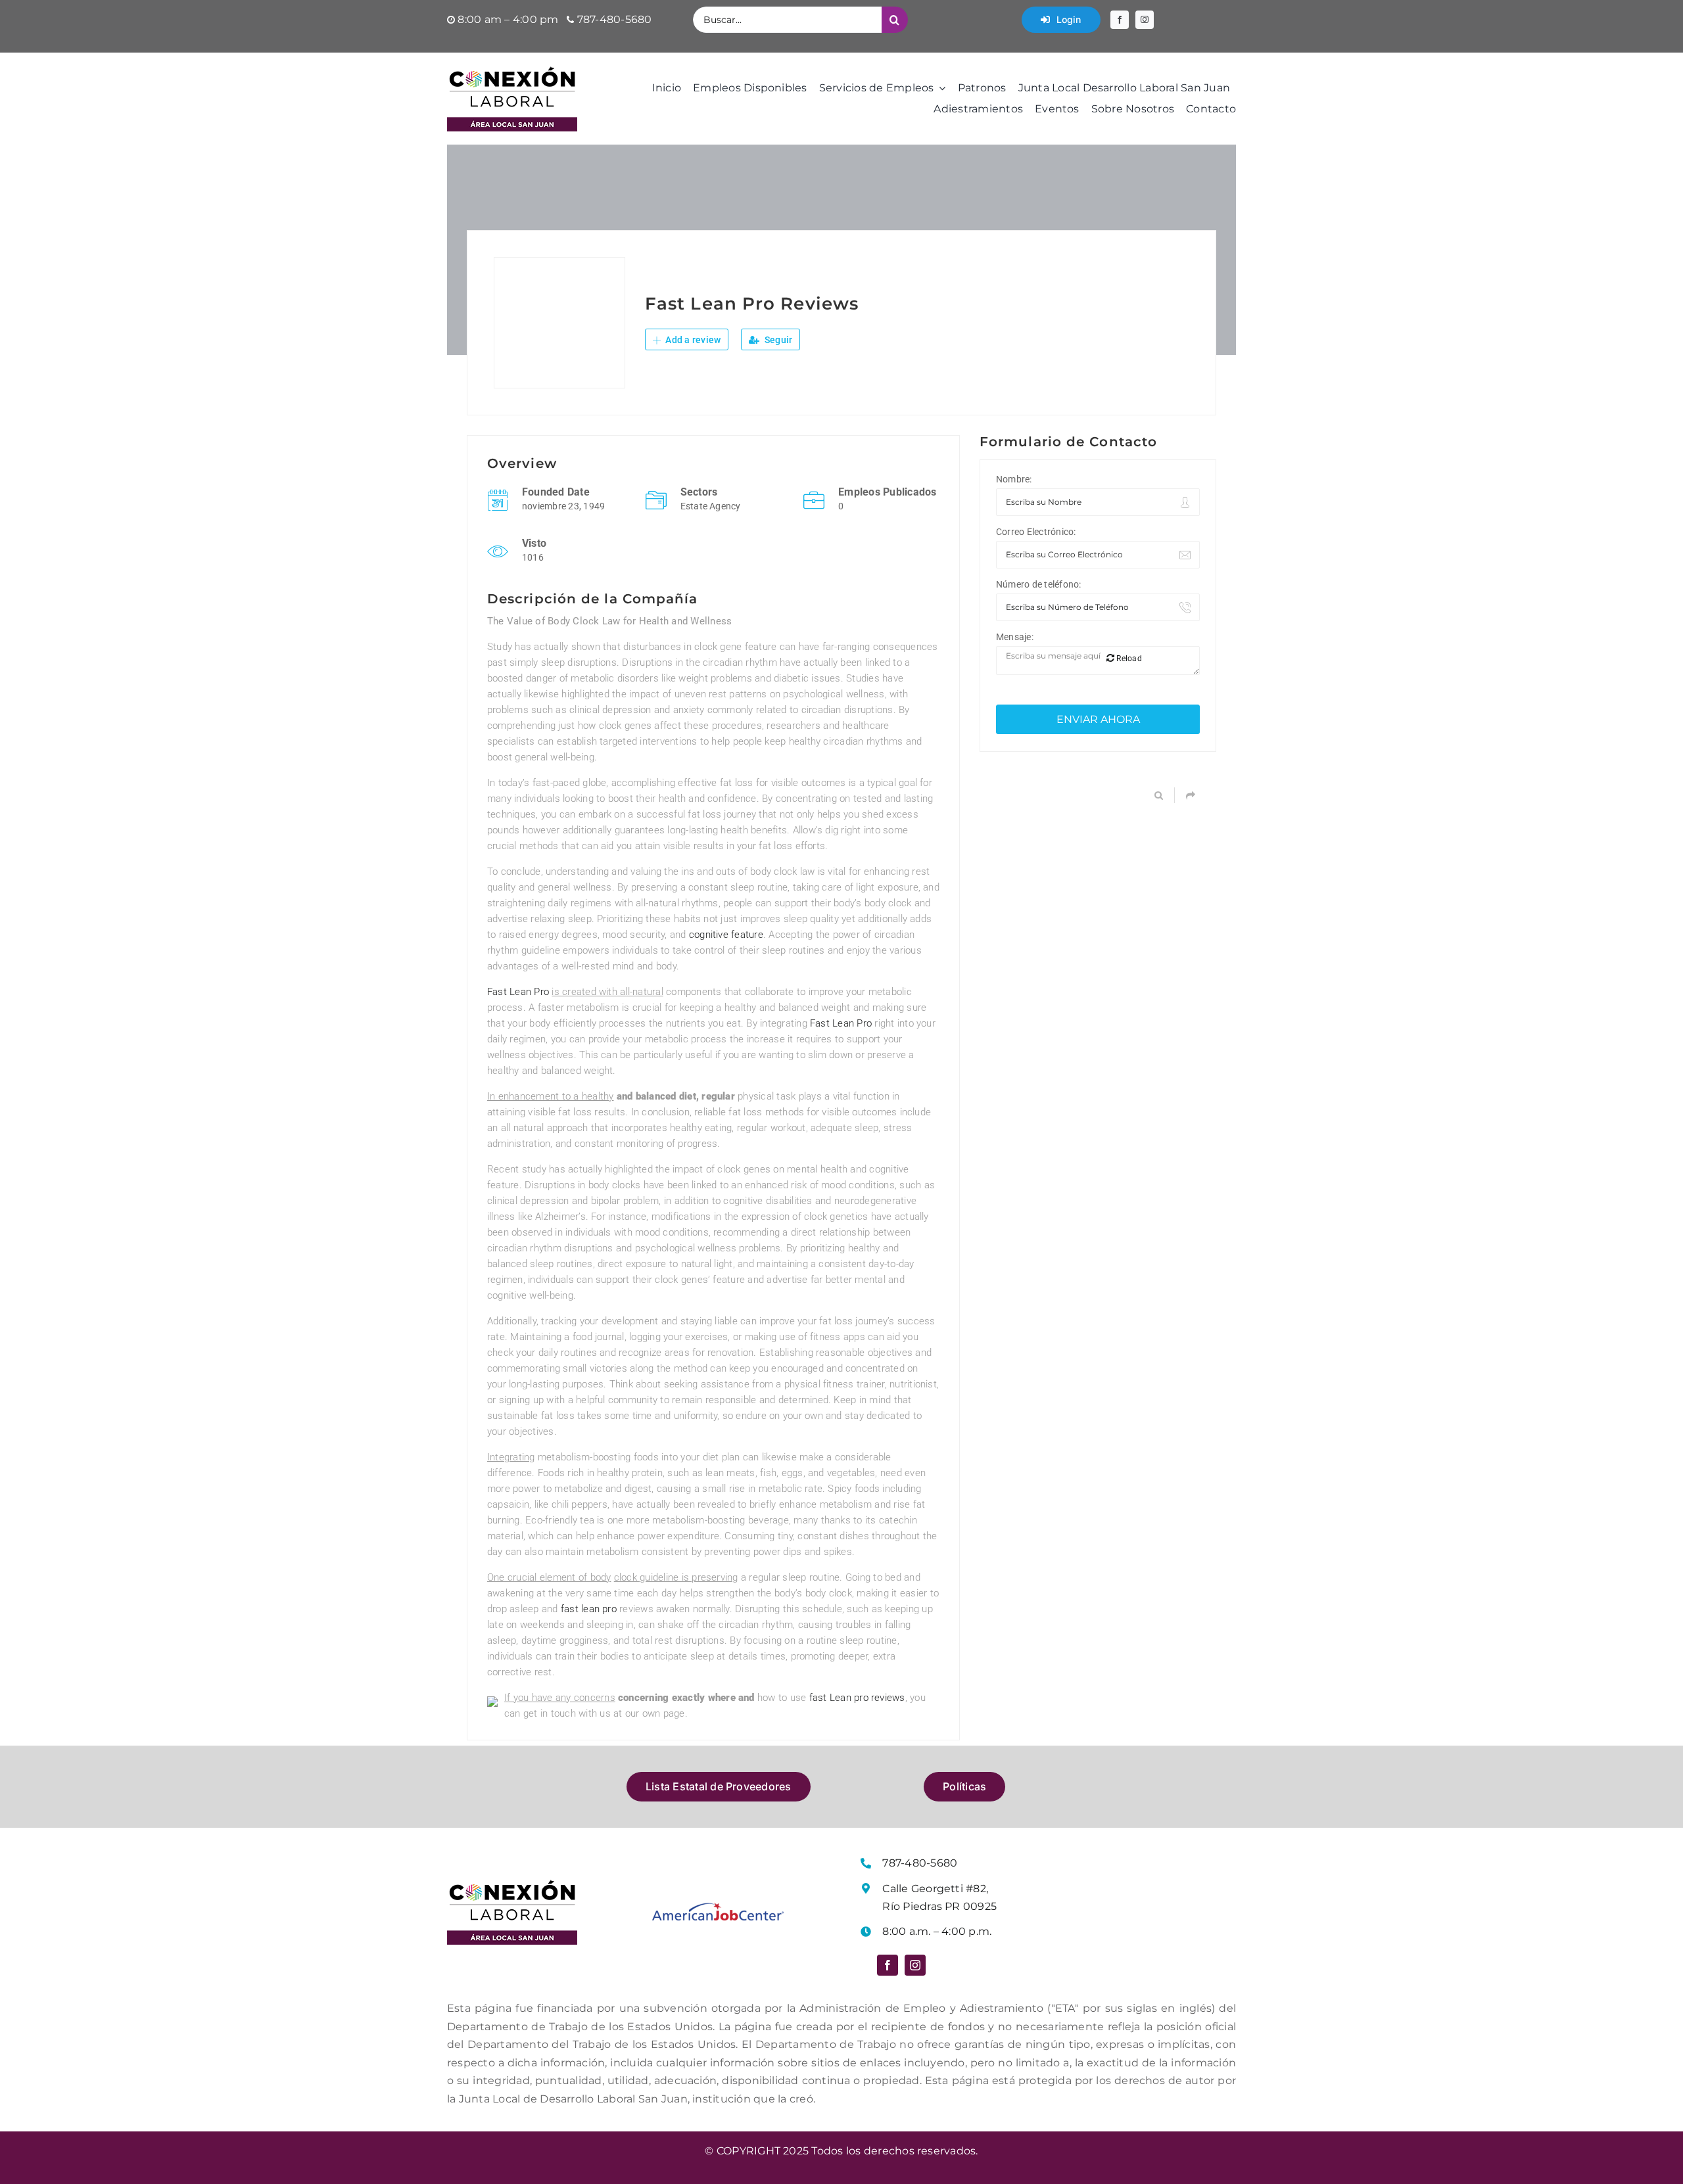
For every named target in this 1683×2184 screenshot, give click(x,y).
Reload (1128, 659)
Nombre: (1014, 479)
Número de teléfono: (1039, 584)
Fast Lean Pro (518, 992)
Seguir (778, 340)
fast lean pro (589, 1609)
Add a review (692, 340)
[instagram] (1145, 20)
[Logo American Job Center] (718, 1908)
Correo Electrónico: (1036, 532)
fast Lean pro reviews (857, 1698)
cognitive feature (726, 935)
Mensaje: (1015, 637)
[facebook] (1120, 20)
